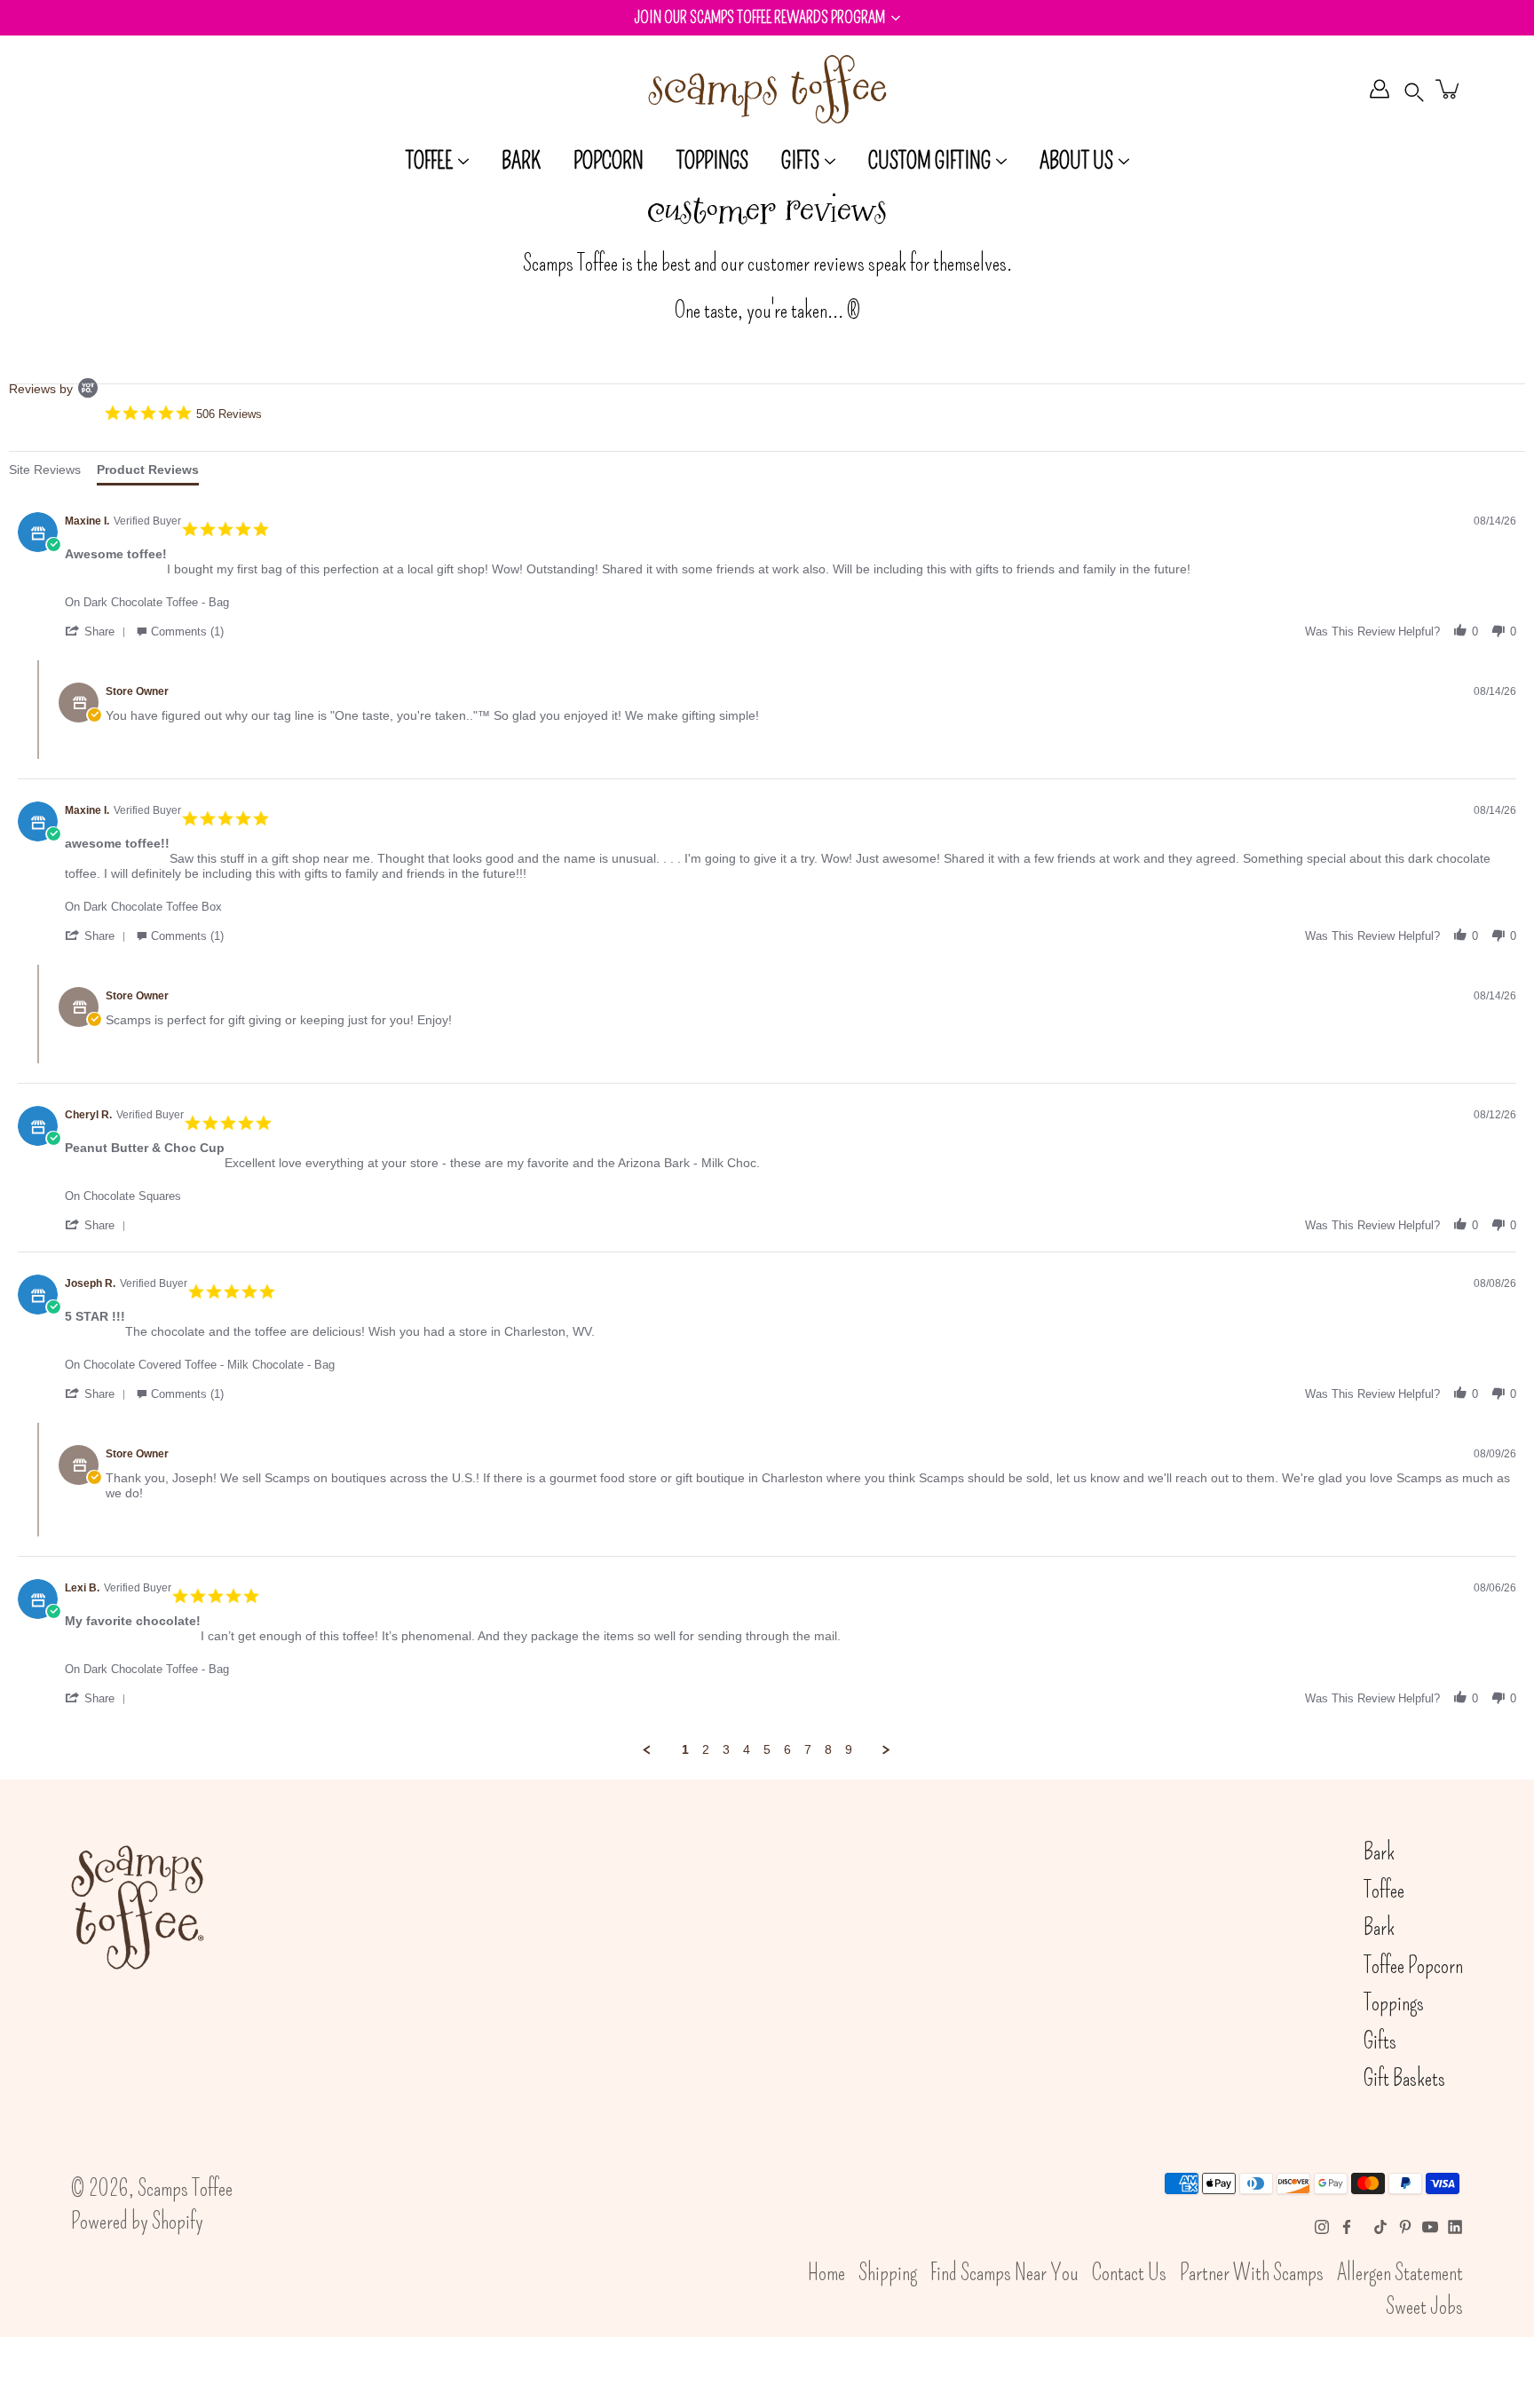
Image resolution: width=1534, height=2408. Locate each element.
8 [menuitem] (828, 1749)
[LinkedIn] (1455, 2227)
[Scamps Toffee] (767, 89)
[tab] (45, 473)
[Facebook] (1347, 2227)
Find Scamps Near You (1004, 2273)
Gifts (800, 162)
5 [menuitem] (767, 1749)
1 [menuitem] (685, 1749)
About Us (1076, 162)
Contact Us (1129, 2273)
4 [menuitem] (747, 1749)
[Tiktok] (1380, 2227)
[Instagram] (1322, 2227)
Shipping (888, 2273)
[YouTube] (1430, 2227)
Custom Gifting (929, 162)
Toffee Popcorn (1413, 1966)
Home (826, 2273)
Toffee (429, 162)
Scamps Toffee (185, 2189)
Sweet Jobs (1424, 2307)
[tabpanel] (767, 1123)
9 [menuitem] (849, 1749)
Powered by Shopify (137, 2222)
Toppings (712, 162)
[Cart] (1449, 89)
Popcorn (609, 162)
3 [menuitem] (726, 1749)
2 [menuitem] (706, 1749)
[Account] (1380, 89)
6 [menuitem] (787, 1749)
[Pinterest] (1405, 2227)
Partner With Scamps (1252, 2273)
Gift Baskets (1404, 2079)
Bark (521, 162)
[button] (767, 18)
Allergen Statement (1400, 2273)
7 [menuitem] (808, 1749)
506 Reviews (229, 414)
